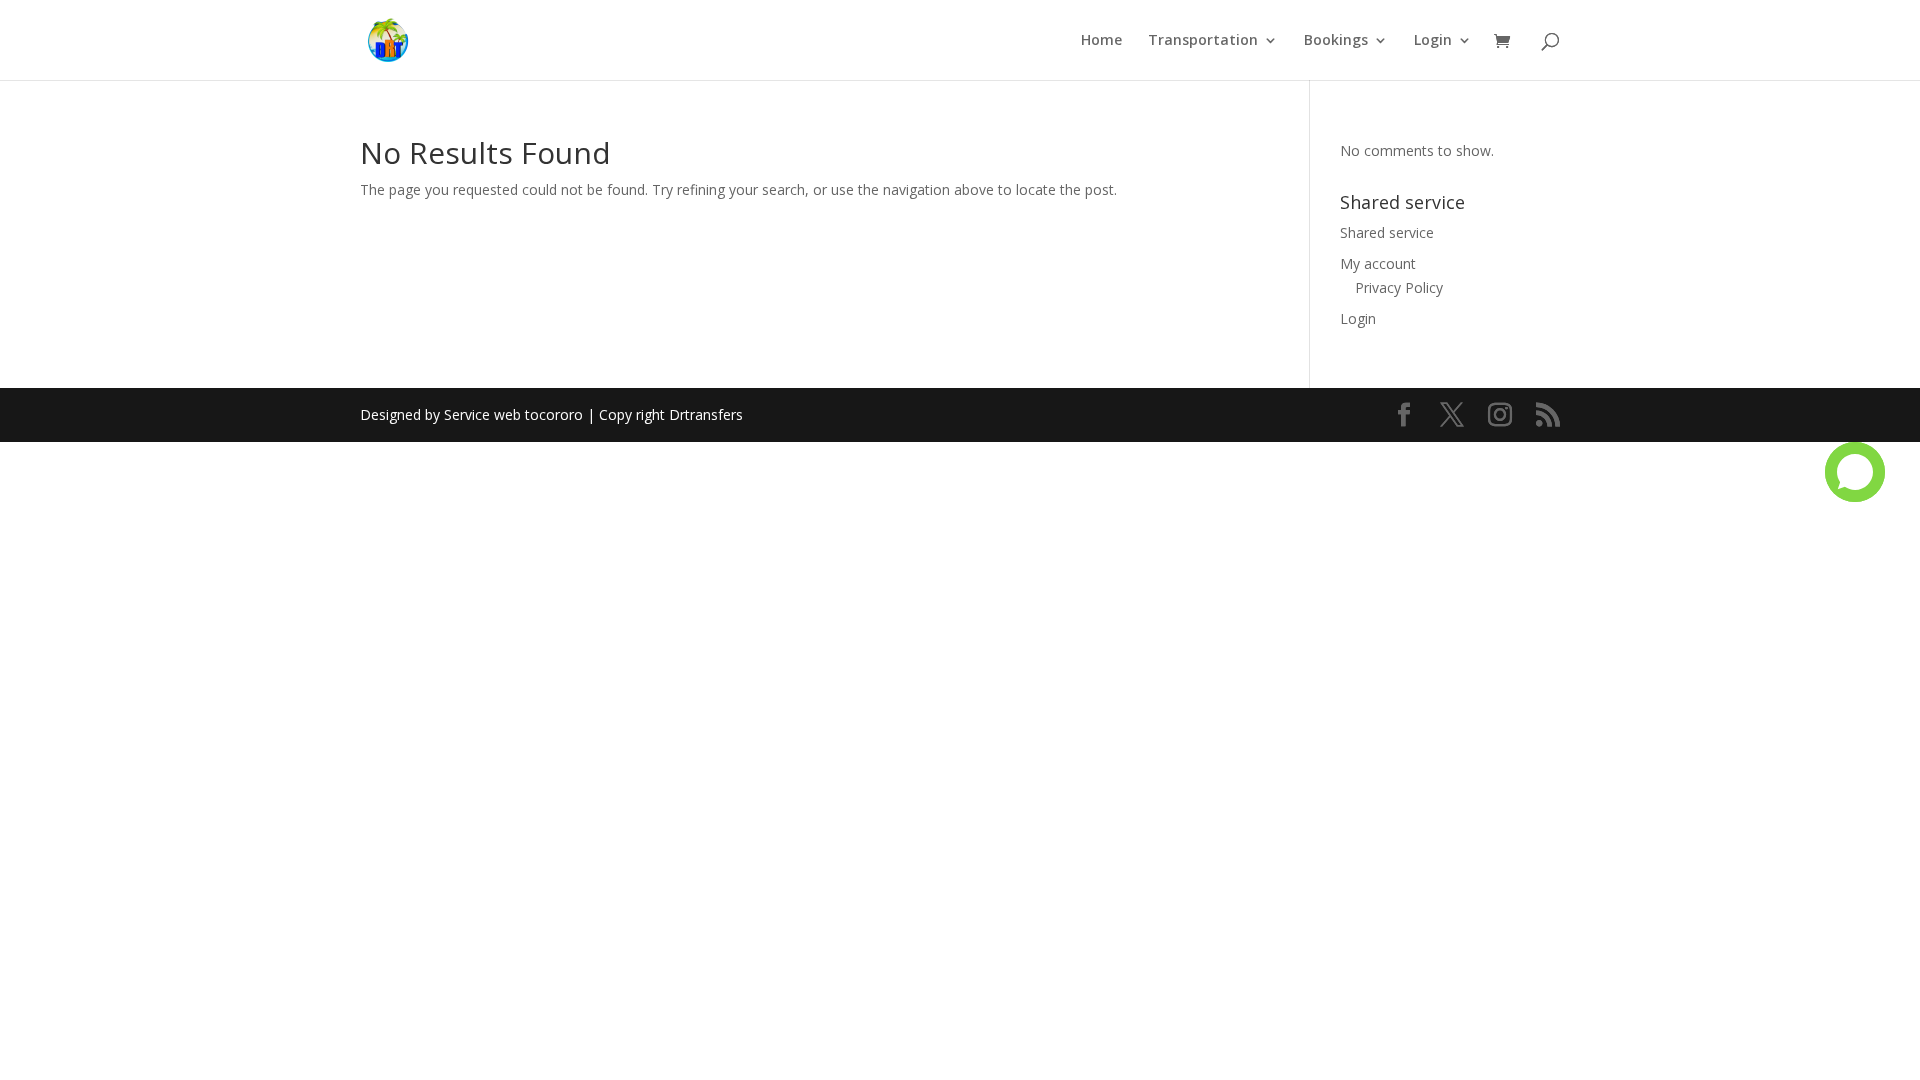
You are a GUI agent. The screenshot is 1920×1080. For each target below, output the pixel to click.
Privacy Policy (1399, 287)
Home (1101, 41)
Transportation (1203, 41)
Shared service (1387, 232)
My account (1378, 263)
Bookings (1336, 41)
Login (1433, 41)
